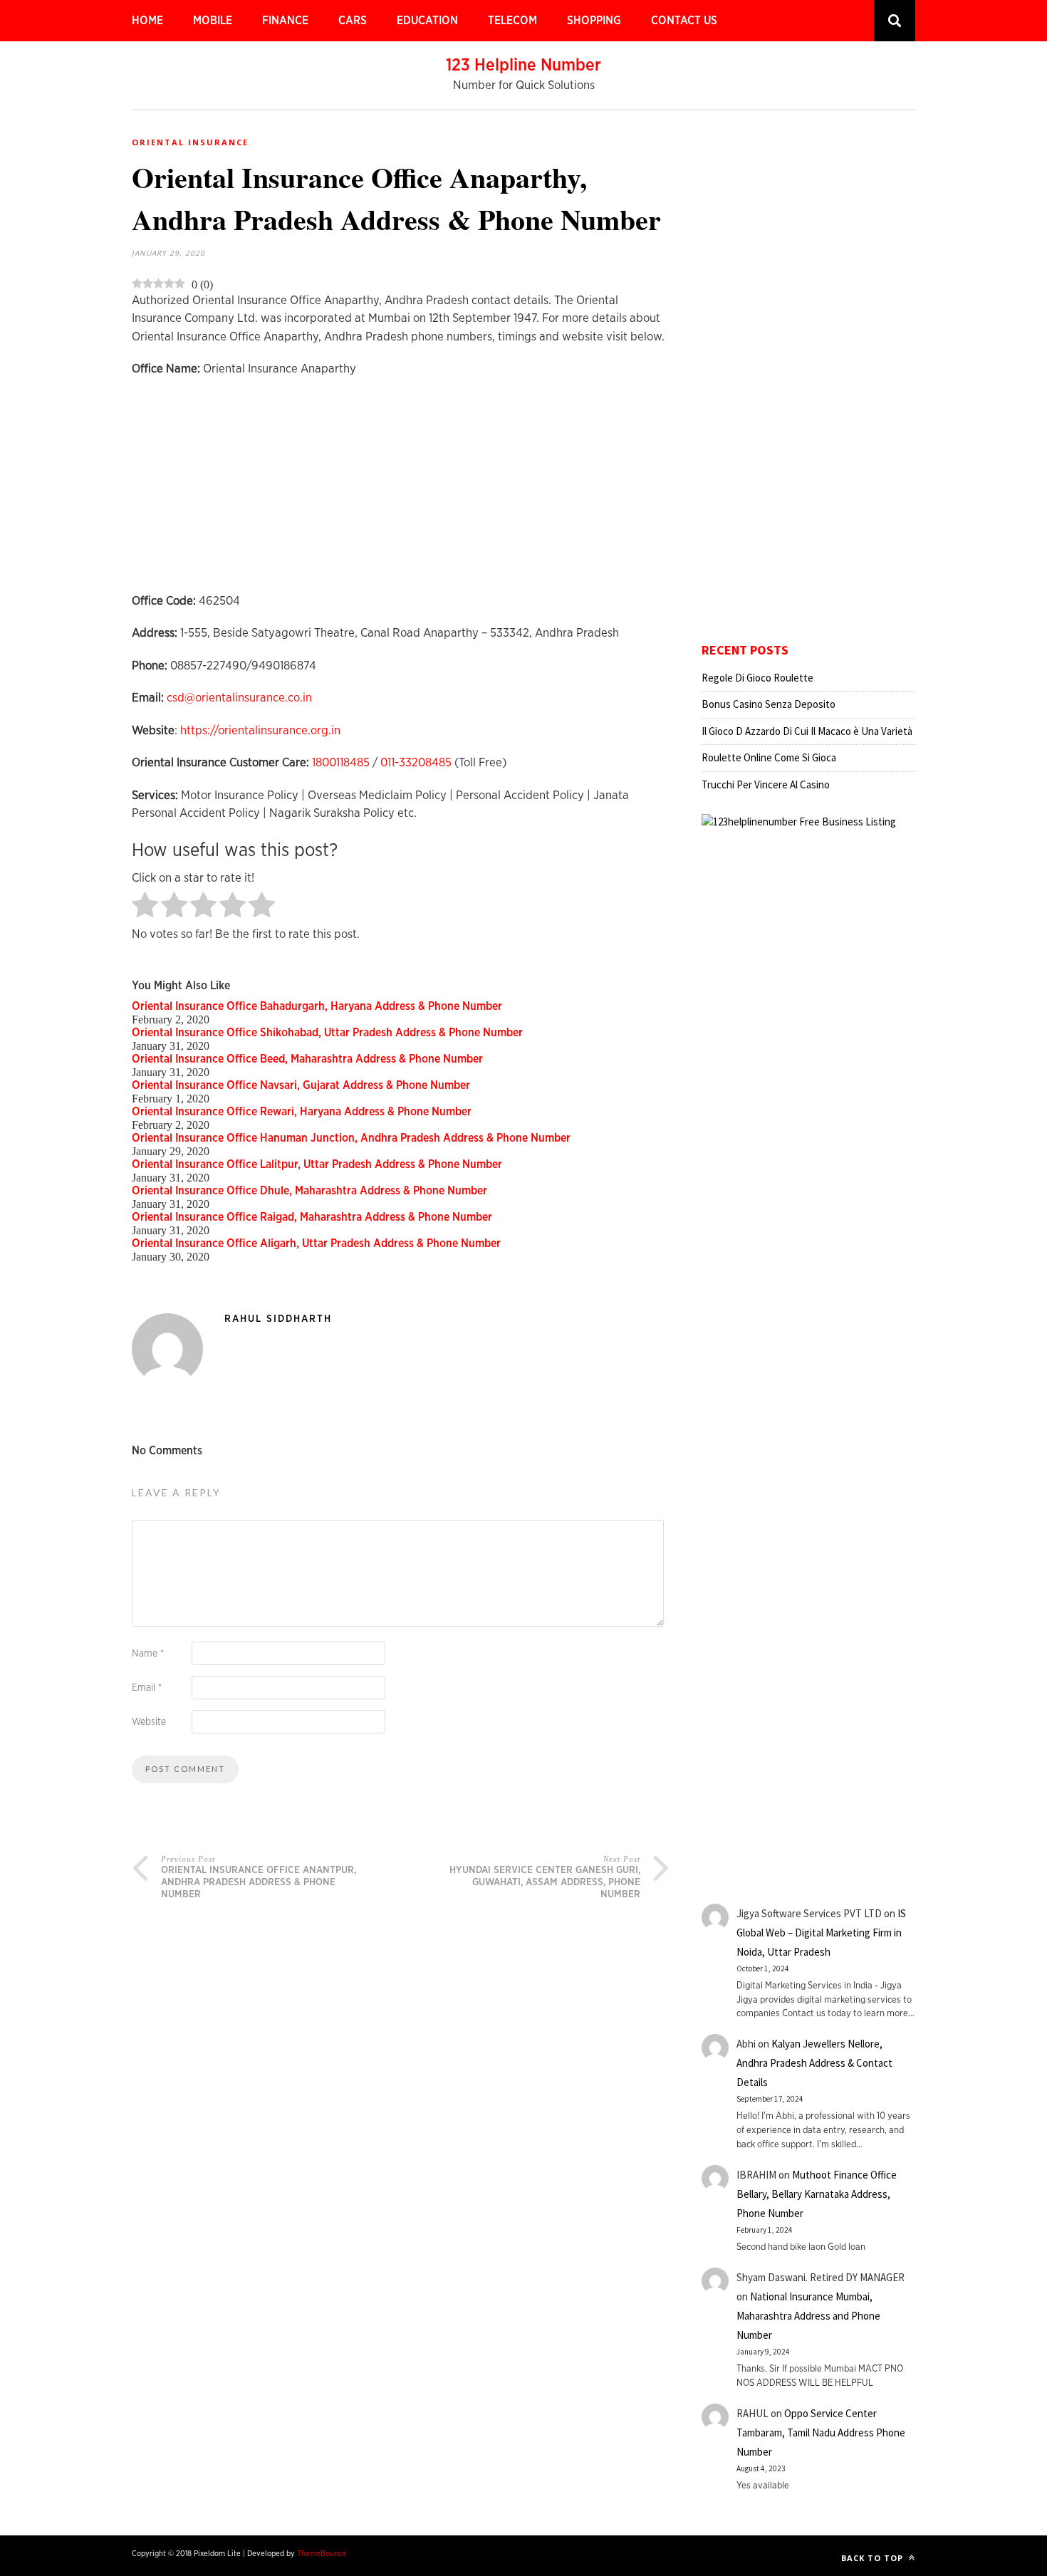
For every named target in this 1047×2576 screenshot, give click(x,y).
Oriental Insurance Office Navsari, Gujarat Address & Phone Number (301, 1085)
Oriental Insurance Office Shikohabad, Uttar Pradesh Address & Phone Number (327, 1033)
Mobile (213, 21)
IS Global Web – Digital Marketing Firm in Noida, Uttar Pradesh (821, 1933)
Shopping (594, 21)
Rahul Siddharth (278, 1319)
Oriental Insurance (190, 142)
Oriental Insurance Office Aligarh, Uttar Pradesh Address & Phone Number (316, 1243)
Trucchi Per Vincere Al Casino (766, 784)
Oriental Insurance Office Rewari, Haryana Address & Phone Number (302, 1112)
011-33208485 (416, 762)
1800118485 (341, 762)
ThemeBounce (322, 2554)
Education (427, 21)
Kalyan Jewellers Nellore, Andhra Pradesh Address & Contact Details (814, 2063)
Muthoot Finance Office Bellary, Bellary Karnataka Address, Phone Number (817, 2194)
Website (149, 1722)
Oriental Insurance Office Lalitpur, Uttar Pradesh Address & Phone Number (317, 1164)
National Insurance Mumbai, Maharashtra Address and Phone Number (808, 2316)
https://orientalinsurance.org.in (260, 730)
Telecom (512, 21)
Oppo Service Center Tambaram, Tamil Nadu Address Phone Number (821, 2432)
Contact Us (684, 21)
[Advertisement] (401, 492)
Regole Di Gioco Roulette (757, 678)
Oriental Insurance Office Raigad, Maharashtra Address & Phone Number (312, 1217)
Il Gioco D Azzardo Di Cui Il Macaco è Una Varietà (807, 731)
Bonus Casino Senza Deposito (769, 704)
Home (147, 21)
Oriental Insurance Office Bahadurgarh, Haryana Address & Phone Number (317, 1006)
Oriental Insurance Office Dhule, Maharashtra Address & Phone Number (309, 1191)
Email (147, 1688)
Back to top (874, 2558)
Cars (353, 21)
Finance (285, 21)
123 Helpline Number (523, 66)
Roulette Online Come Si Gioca (769, 757)
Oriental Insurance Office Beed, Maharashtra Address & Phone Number (307, 1059)
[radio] (145, 906)
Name (148, 1654)
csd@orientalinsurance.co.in (239, 698)
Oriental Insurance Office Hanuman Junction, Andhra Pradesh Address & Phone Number (351, 1138)
